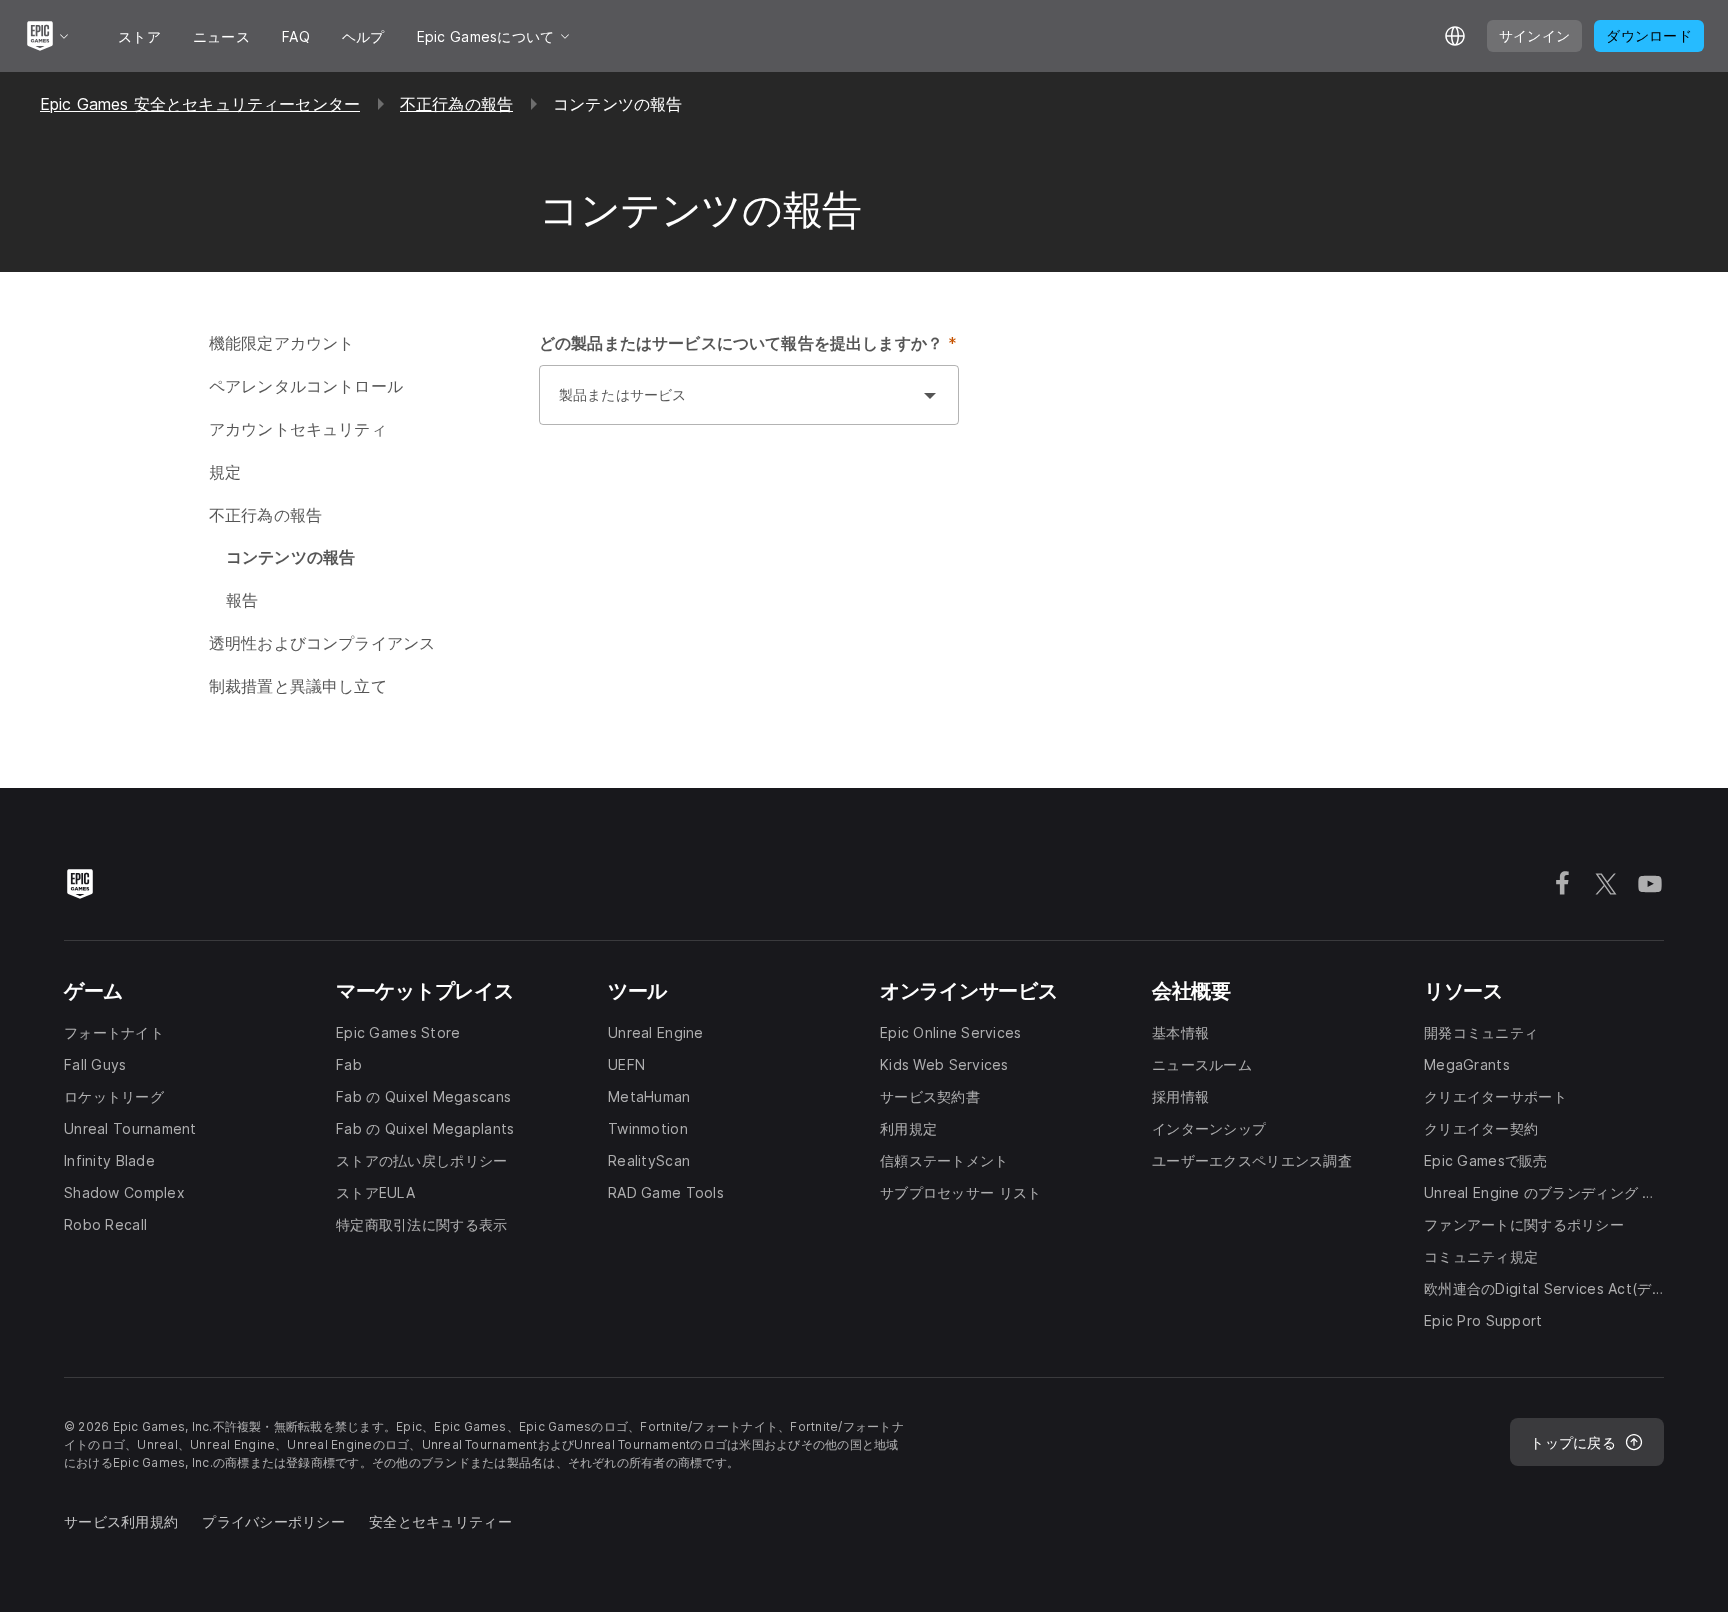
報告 (242, 600)
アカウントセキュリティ (298, 429)
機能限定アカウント (281, 343)
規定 (225, 472)
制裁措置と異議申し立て (298, 686)
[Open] (930, 395)
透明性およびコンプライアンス (322, 643)
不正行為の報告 (456, 104)
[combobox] (729, 405)
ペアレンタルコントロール (306, 386)
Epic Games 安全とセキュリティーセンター (200, 104)
